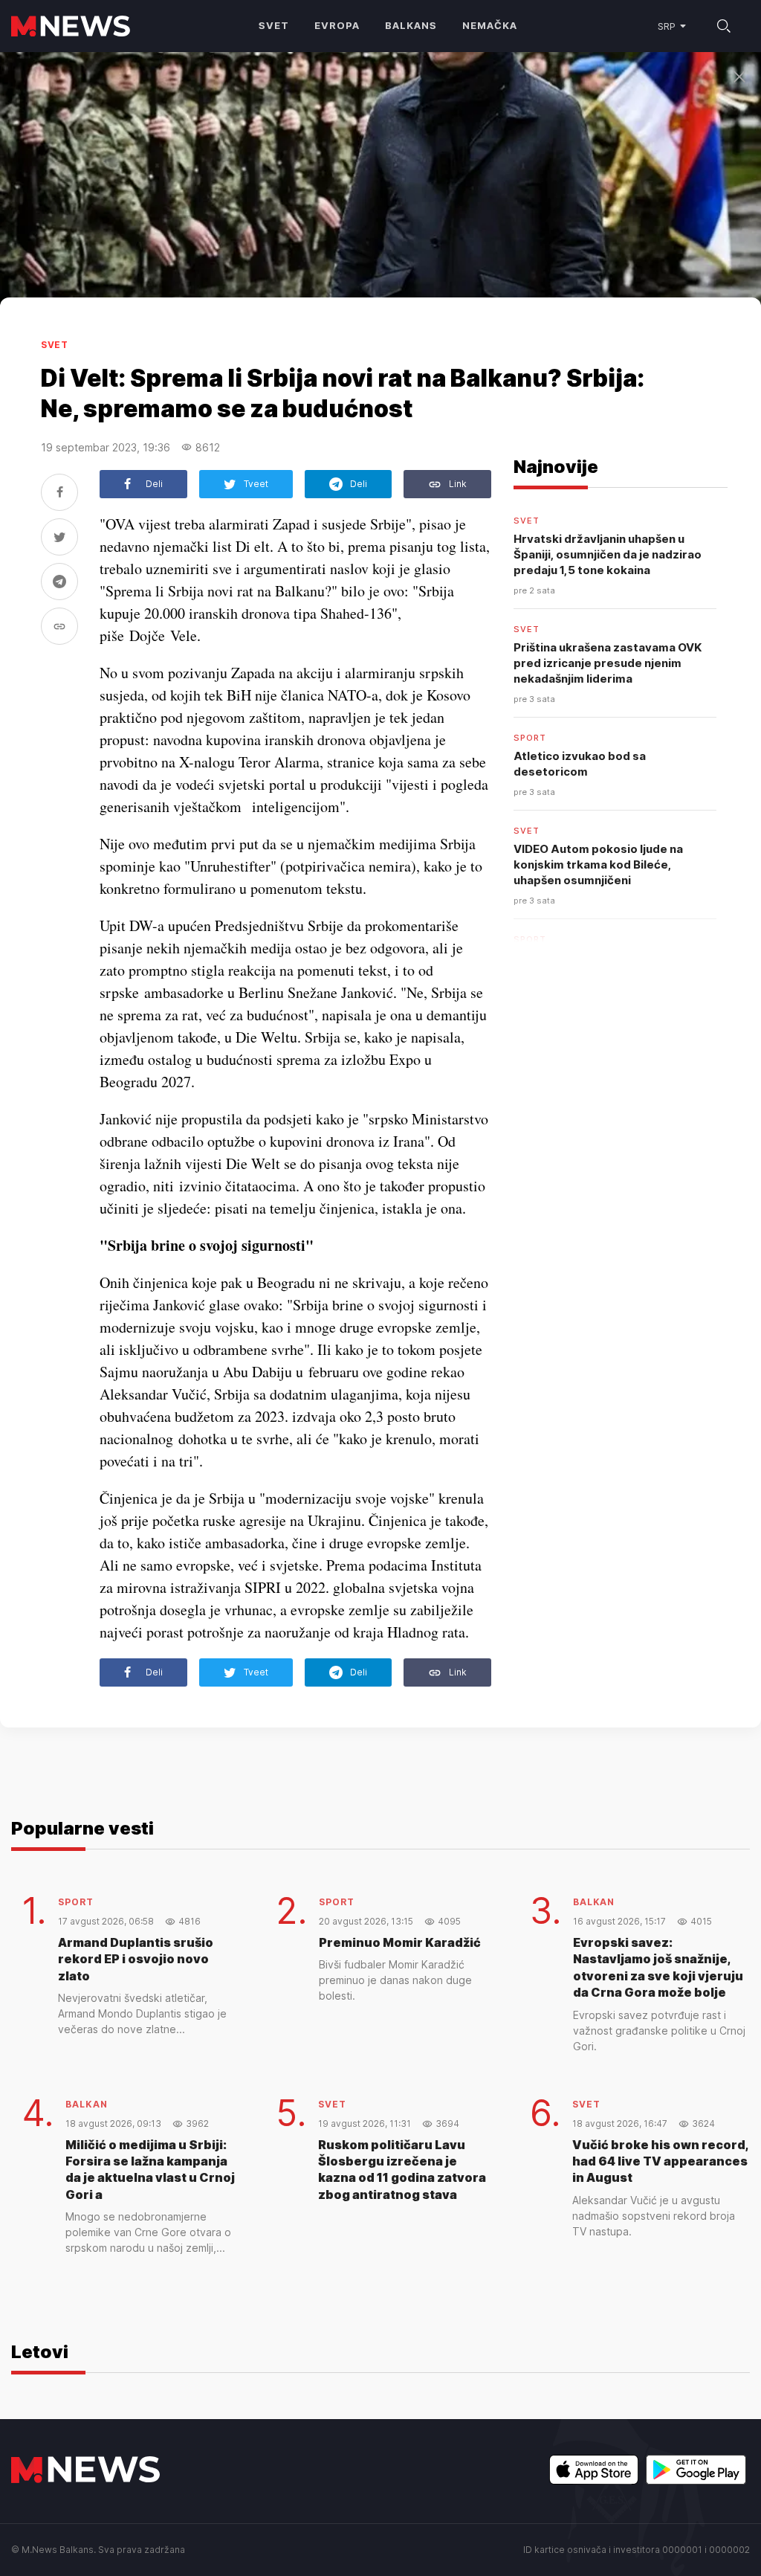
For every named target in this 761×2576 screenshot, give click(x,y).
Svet (274, 25)
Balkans (411, 25)
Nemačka (490, 25)
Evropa (337, 25)
